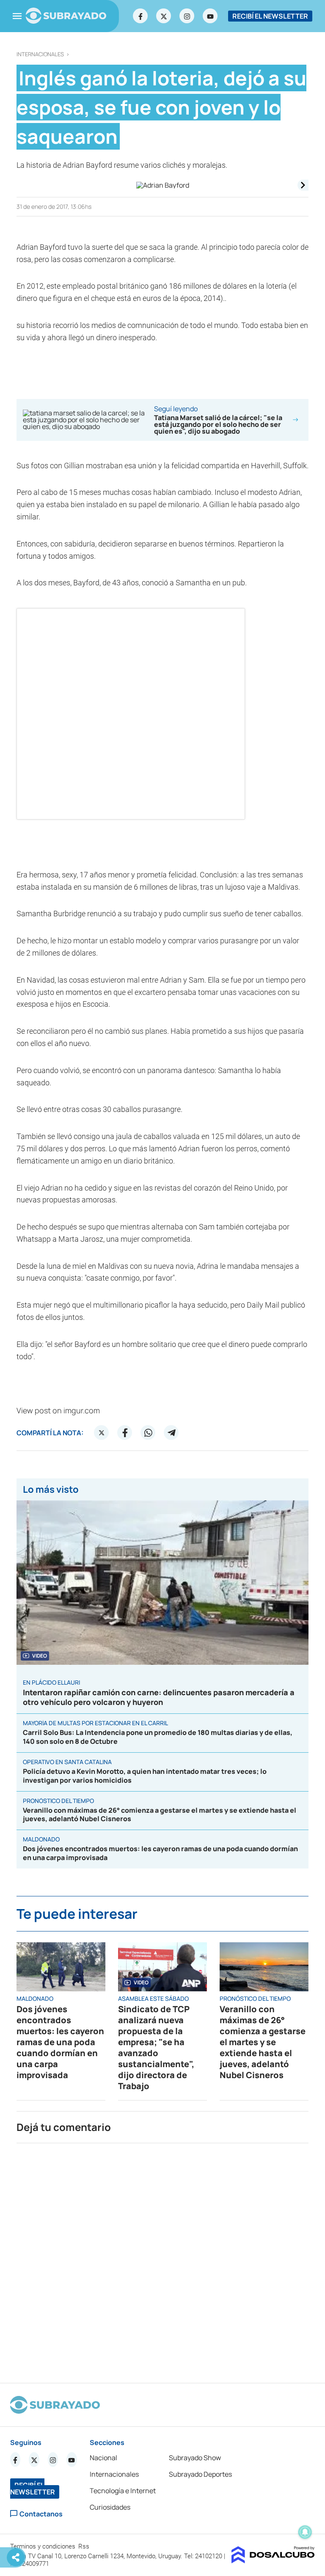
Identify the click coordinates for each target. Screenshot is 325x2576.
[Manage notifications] (305, 2532)
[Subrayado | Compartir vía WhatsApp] (148, 1433)
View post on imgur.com (58, 1410)
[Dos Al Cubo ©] (273, 2561)
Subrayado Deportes (200, 2474)
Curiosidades (110, 2507)
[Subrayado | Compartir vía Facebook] (125, 1433)
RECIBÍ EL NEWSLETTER (270, 16)
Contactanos (41, 2514)
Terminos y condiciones (44, 2546)
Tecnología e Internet (123, 2491)
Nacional (103, 2458)
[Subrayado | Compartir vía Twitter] (102, 1433)
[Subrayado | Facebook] (140, 16)
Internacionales (40, 54)
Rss (85, 2546)
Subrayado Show (195, 2458)
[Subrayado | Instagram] (187, 16)
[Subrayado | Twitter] (164, 16)
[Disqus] (162, 2259)
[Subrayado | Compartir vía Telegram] (171, 1433)
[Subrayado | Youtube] (210, 16)
